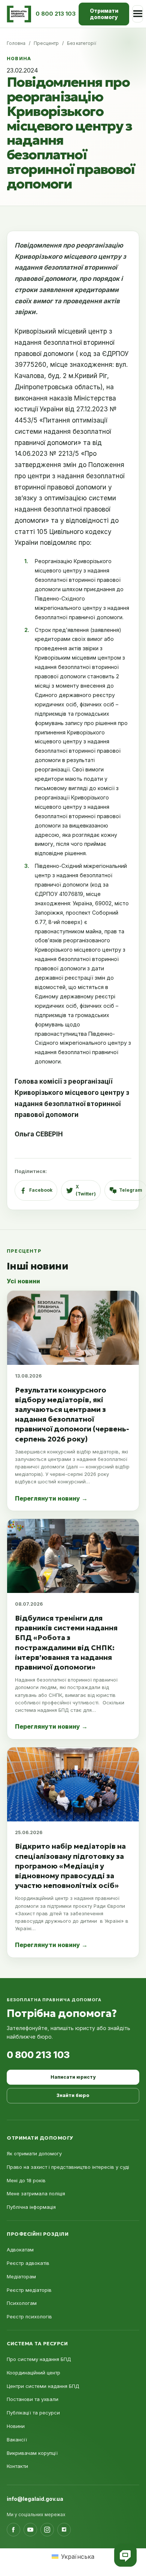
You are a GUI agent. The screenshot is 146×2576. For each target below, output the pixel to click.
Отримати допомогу (104, 14)
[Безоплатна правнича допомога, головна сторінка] (19, 14)
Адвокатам (20, 2250)
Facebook (41, 1190)
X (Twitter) (86, 1190)
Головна (16, 43)
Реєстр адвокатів (28, 2263)
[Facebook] (13, 2530)
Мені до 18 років (26, 2180)
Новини (16, 2426)
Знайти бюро (73, 2095)
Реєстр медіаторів (29, 2290)
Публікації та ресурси (33, 2413)
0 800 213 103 (38, 2055)
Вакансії (17, 2440)
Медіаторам (21, 2276)
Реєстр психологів (29, 2316)
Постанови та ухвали (33, 2399)
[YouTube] (30, 2530)
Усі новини (23, 1281)
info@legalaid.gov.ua (35, 2499)
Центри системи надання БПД (43, 2386)
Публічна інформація (31, 2207)
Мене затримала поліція (36, 2193)
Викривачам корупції (32, 2453)
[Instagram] (47, 2530)
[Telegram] (64, 2530)
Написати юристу (73, 2077)
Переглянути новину (51, 1498)
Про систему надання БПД (39, 2359)
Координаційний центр (34, 2373)
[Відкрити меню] (138, 14)
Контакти (17, 2466)
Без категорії (82, 43)
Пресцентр (46, 43)
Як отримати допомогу (34, 2153)
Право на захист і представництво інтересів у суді (68, 2167)
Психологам (22, 2303)
